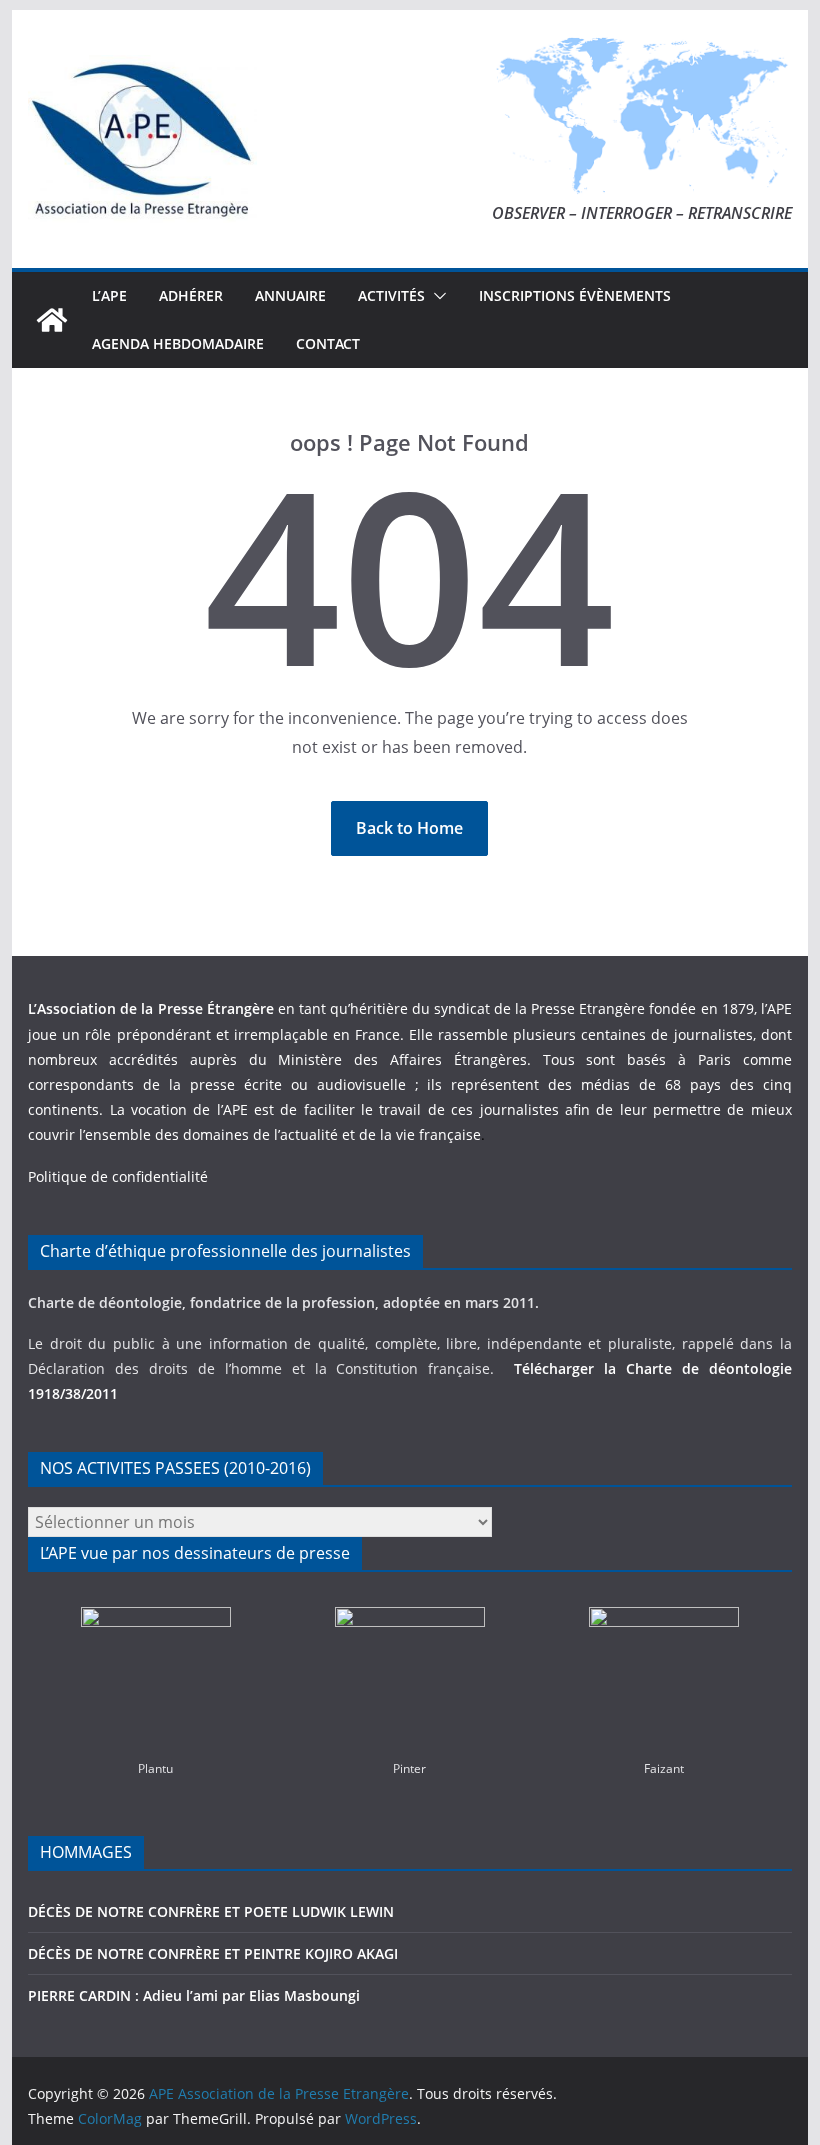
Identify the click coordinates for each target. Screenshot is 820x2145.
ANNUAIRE (290, 295)
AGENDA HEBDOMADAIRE (178, 343)
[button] (436, 296)
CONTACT (328, 343)
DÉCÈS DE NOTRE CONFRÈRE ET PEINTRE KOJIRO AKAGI (215, 1953)
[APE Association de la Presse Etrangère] (52, 320)
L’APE (109, 295)
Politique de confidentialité (118, 1176)
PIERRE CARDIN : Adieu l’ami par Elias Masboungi (194, 1995)
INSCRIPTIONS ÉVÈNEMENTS (575, 295)
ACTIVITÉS (391, 295)
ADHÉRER (191, 295)
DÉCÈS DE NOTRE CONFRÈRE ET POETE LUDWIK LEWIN (211, 1911)
